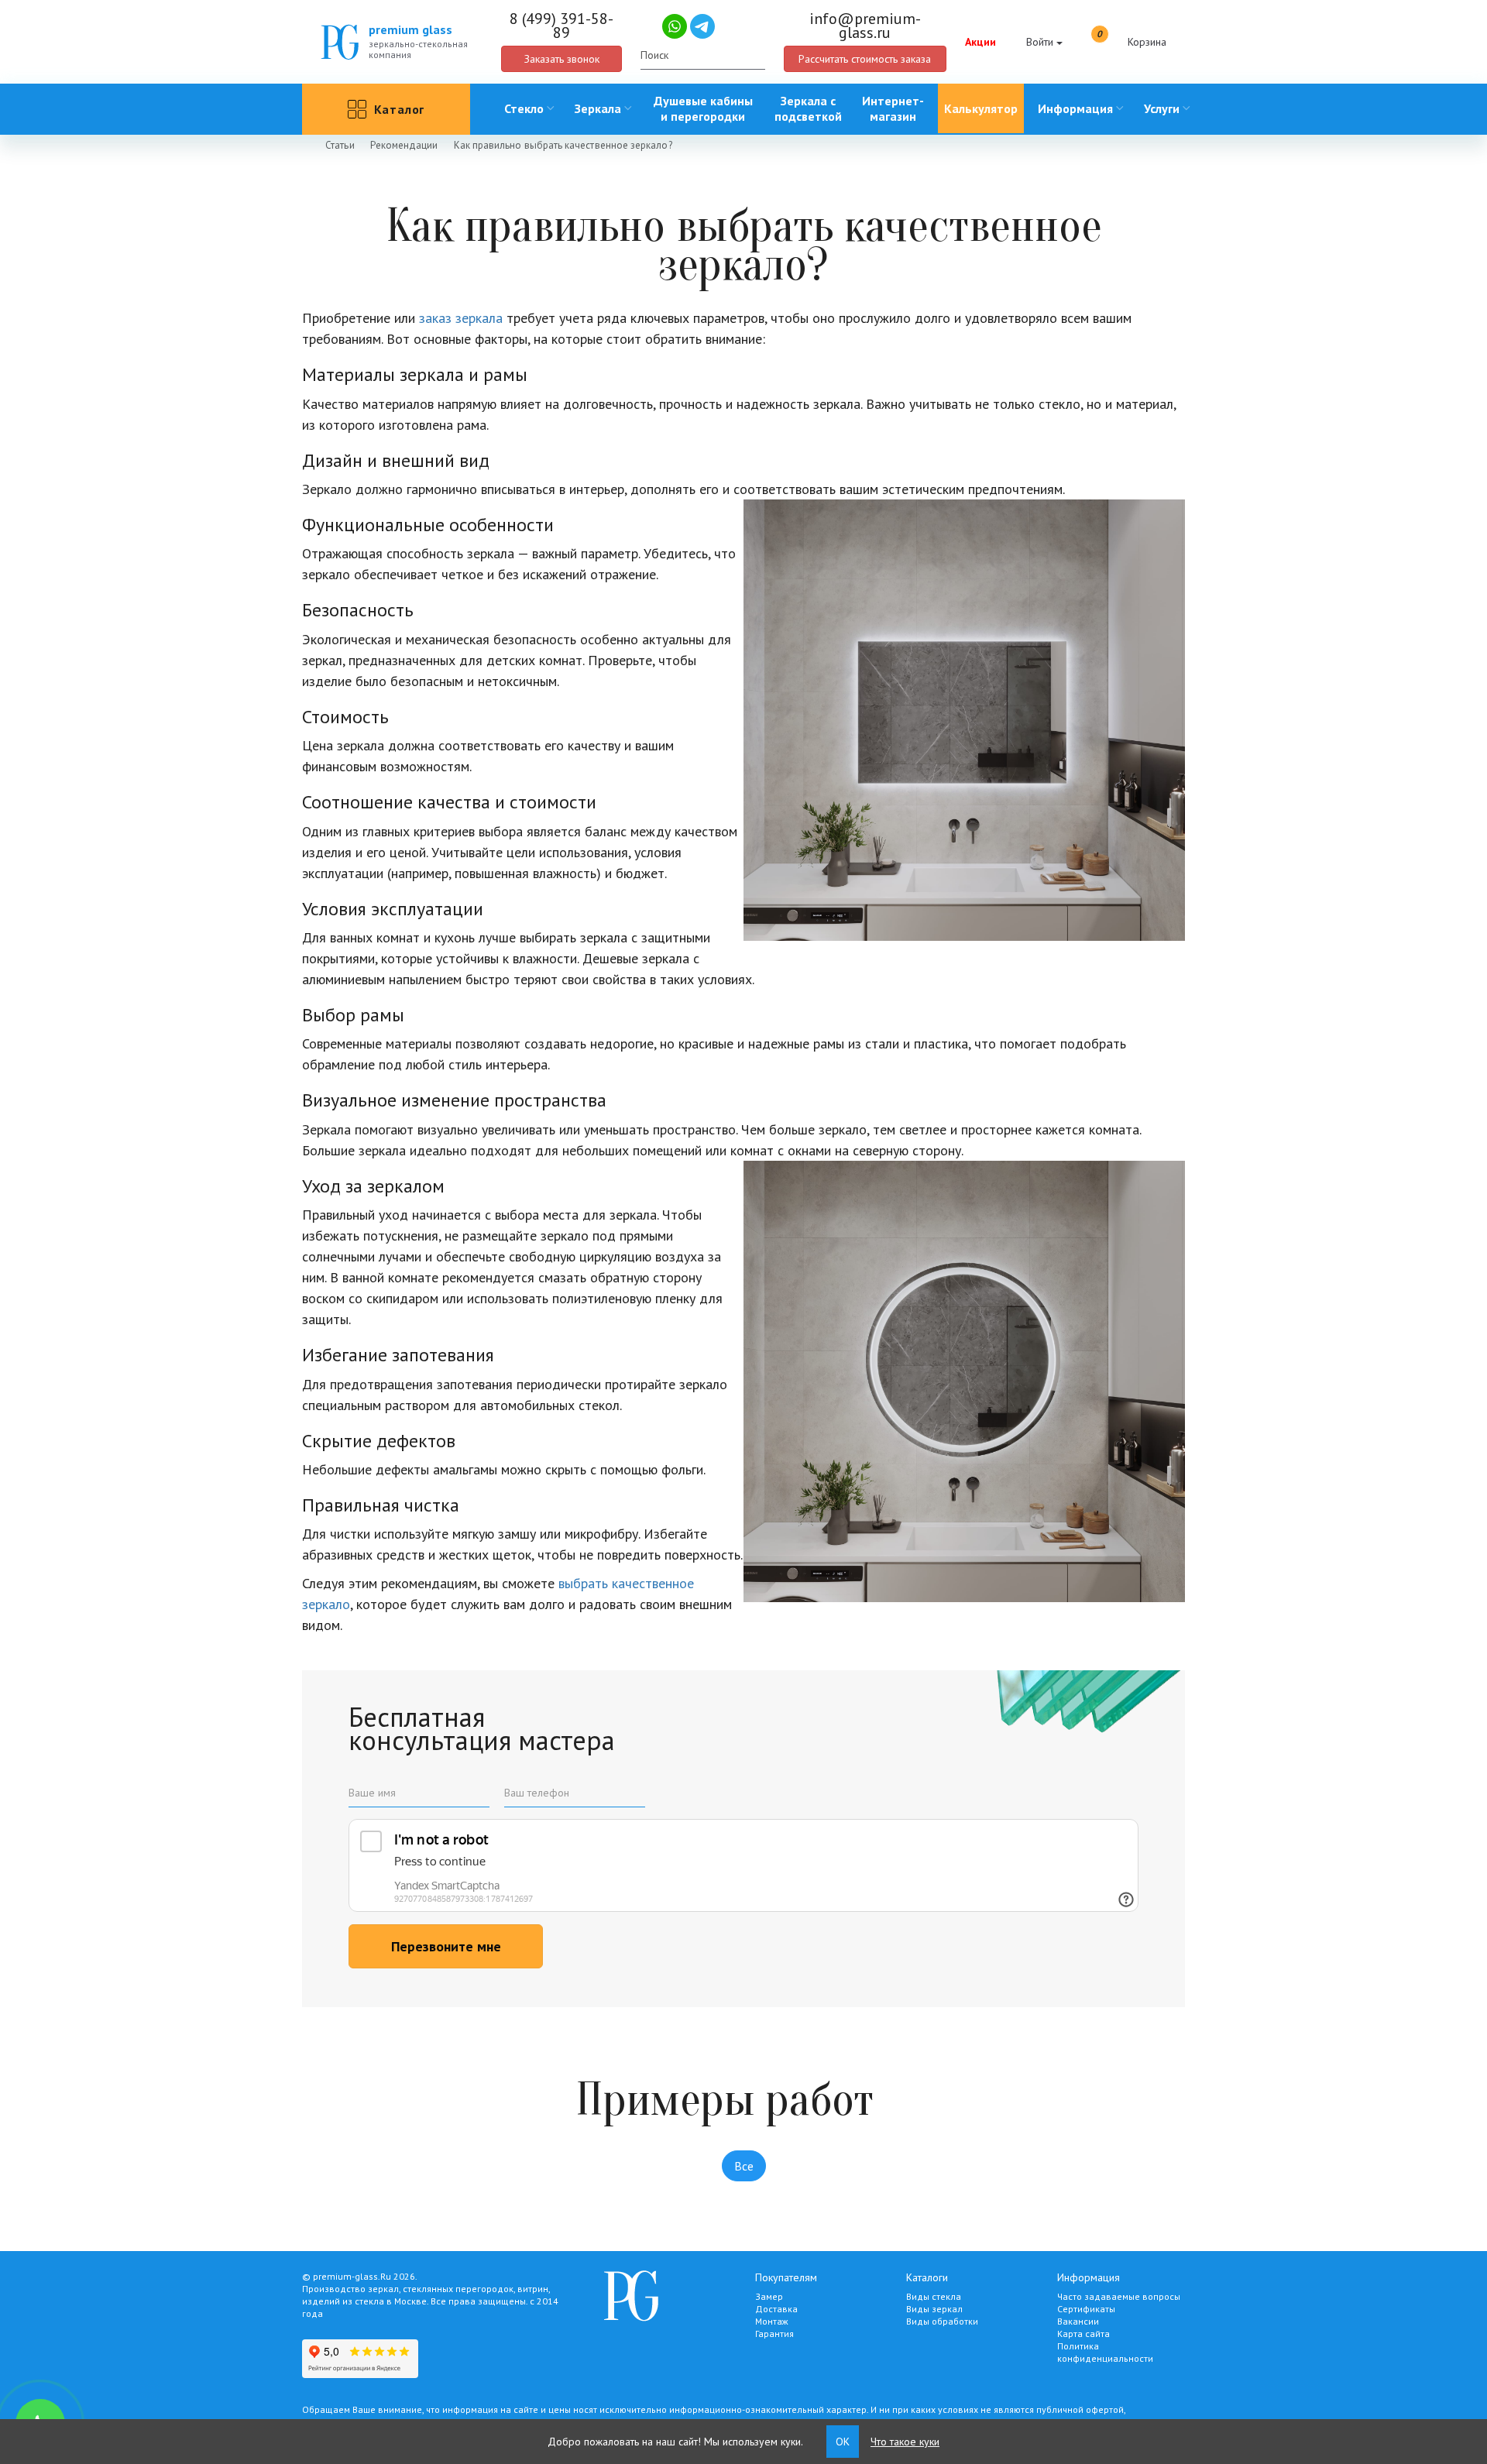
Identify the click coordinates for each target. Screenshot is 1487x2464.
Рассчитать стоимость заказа (865, 59)
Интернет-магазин (893, 108)
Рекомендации (404, 145)
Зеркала (598, 108)
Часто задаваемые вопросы (1119, 2296)
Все (744, 2166)
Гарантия (774, 2334)
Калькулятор (981, 108)
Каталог (400, 109)
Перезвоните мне (446, 1946)
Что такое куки (905, 2442)
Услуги (1162, 108)
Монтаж (772, 2321)
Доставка (776, 2309)
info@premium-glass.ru (865, 26)
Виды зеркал (934, 2309)
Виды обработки (942, 2321)
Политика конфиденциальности (1105, 2352)
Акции (980, 42)
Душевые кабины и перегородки (703, 108)
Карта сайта (1083, 2334)
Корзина (1132, 39)
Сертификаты (1086, 2309)
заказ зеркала (461, 318)
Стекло (524, 108)
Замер (769, 2296)
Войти (1040, 42)
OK (843, 2442)
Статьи (340, 145)
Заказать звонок (562, 59)
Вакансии (1078, 2321)
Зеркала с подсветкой (808, 108)
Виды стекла (934, 2296)
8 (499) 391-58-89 (561, 26)
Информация (1075, 108)
